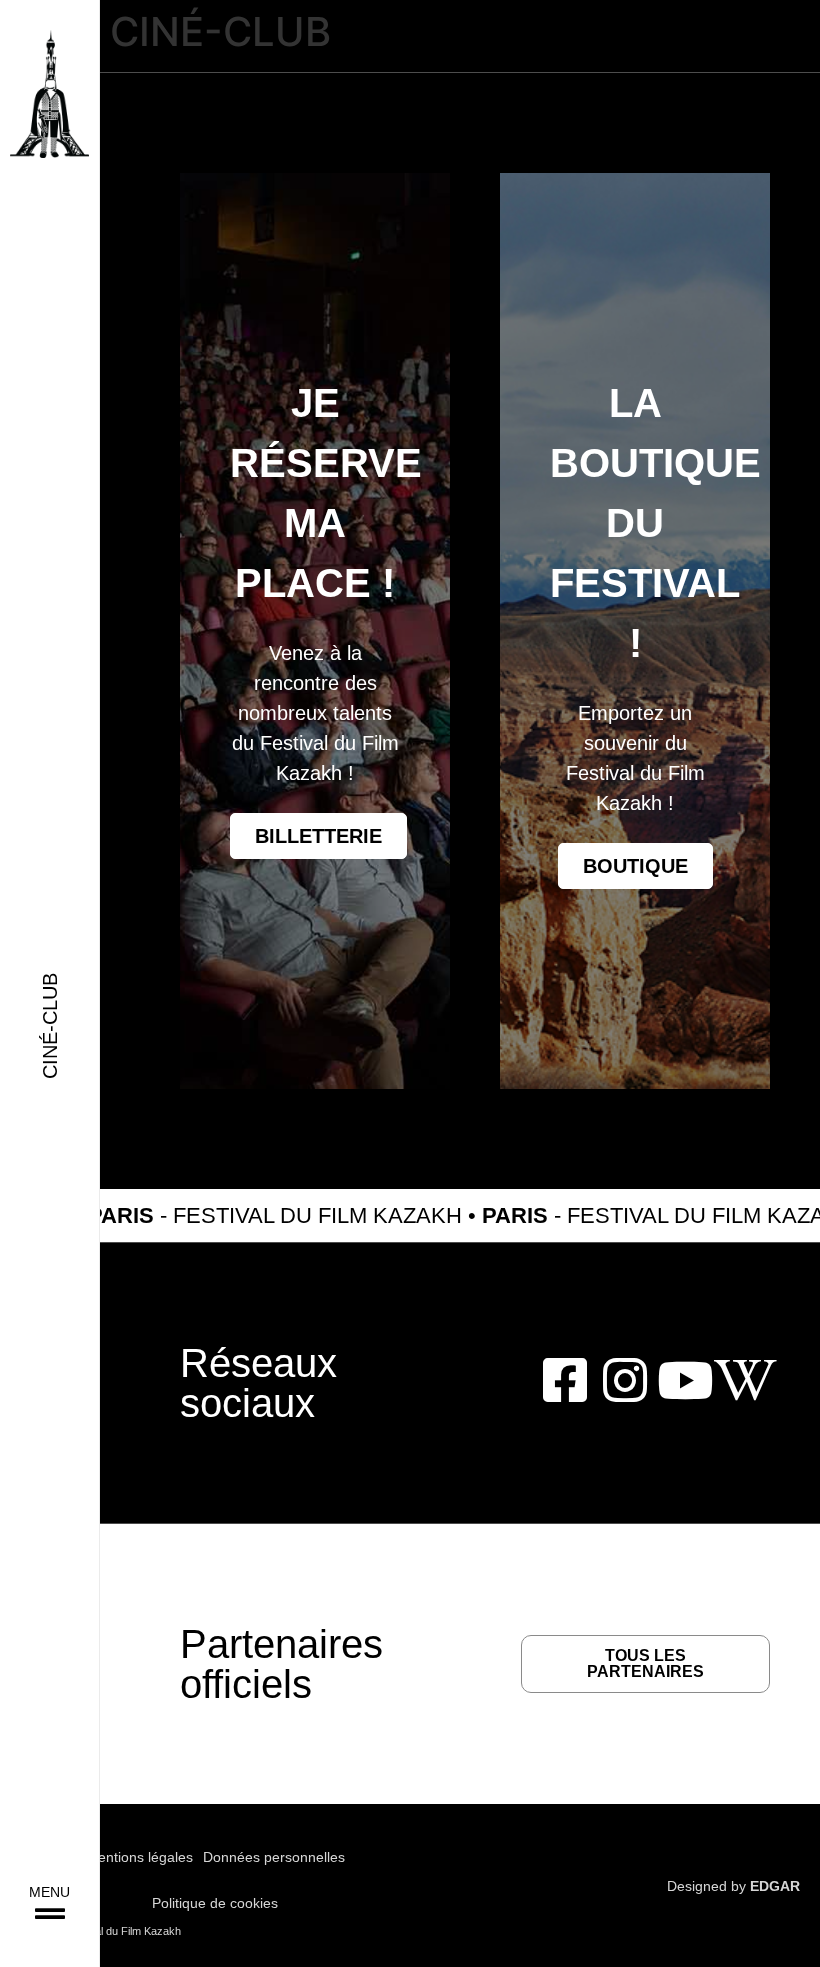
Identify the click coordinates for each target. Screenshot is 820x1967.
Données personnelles (274, 1857)
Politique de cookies (215, 1903)
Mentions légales (139, 1857)
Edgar (775, 1886)
